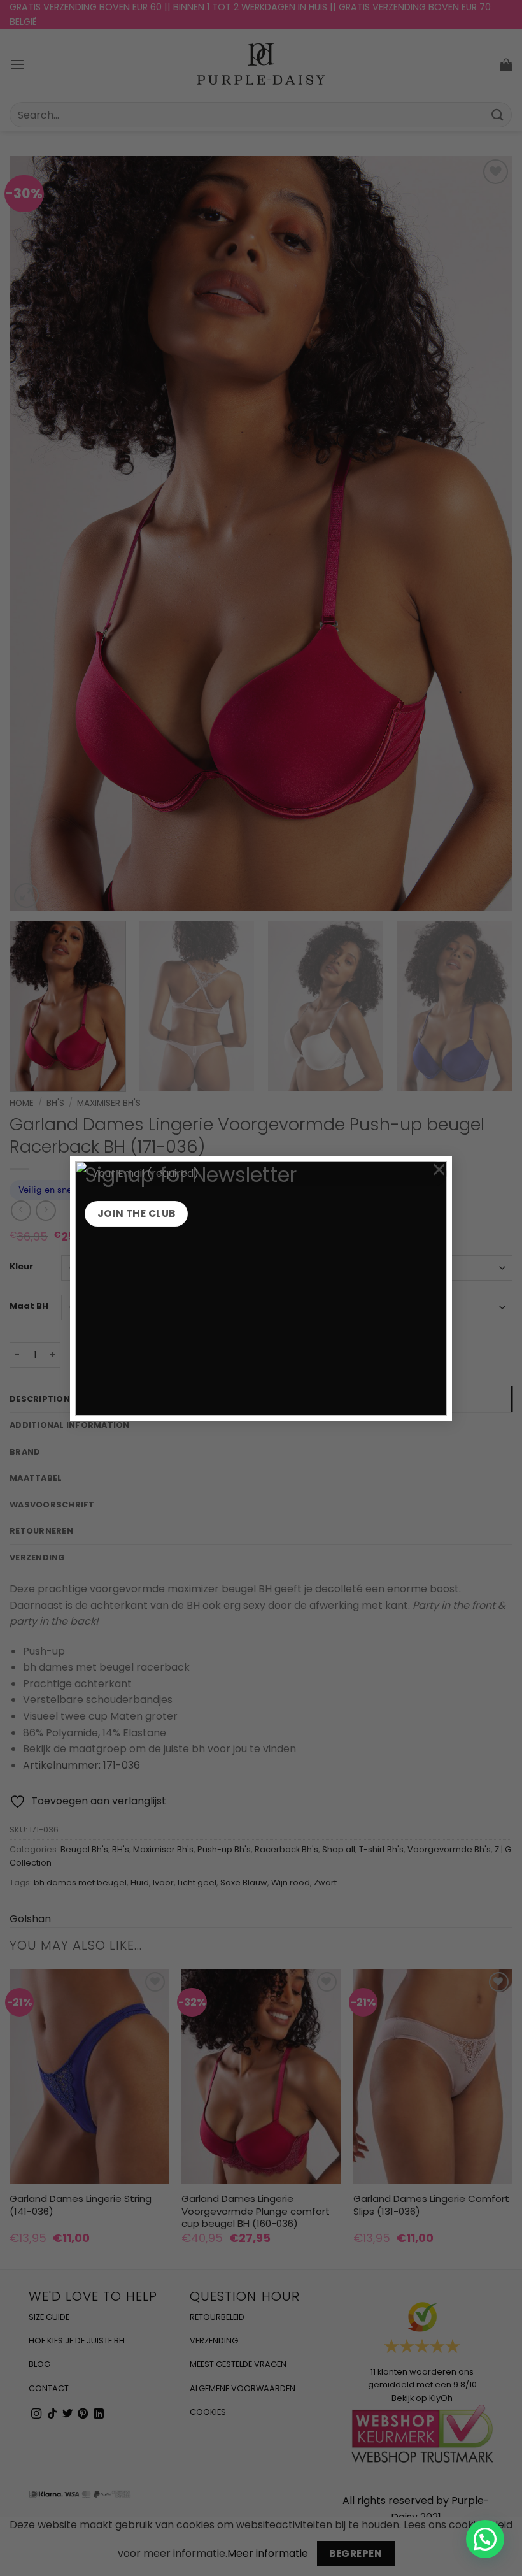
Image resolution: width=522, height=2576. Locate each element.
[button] (485, 2539)
